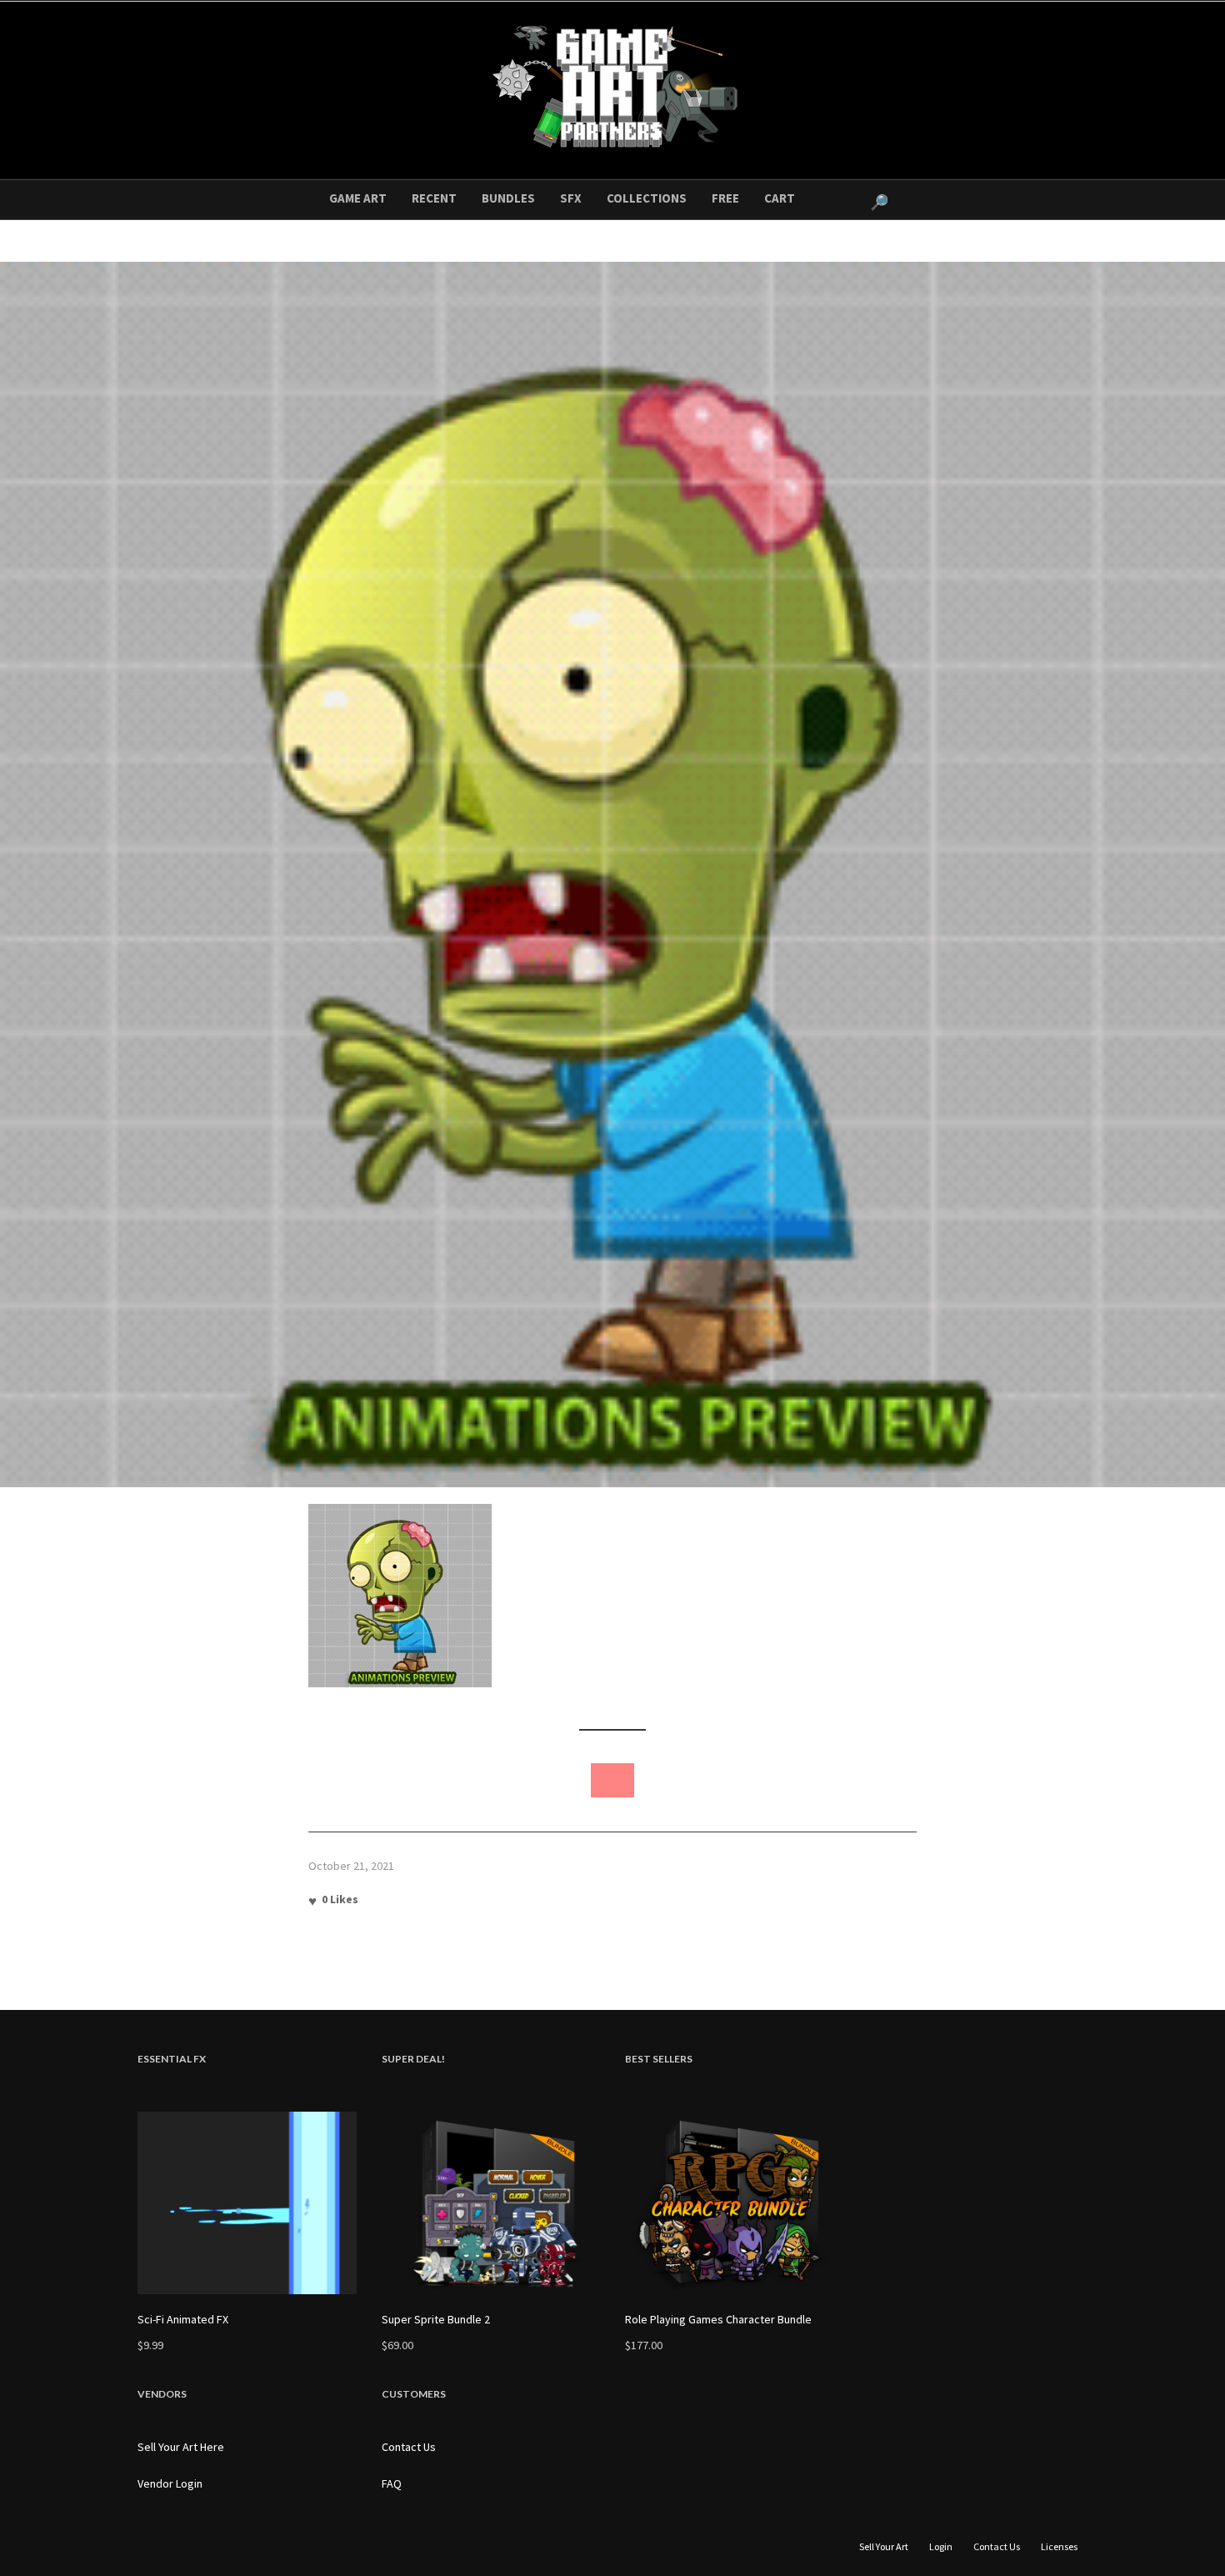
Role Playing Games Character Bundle (718, 2319)
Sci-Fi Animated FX (183, 2319)
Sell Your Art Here (181, 2447)
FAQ (392, 2483)
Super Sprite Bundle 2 (436, 2319)
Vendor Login (170, 2483)
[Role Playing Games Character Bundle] (735, 2203)
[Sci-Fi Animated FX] (247, 2203)
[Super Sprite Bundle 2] (491, 2203)
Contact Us (409, 2447)
